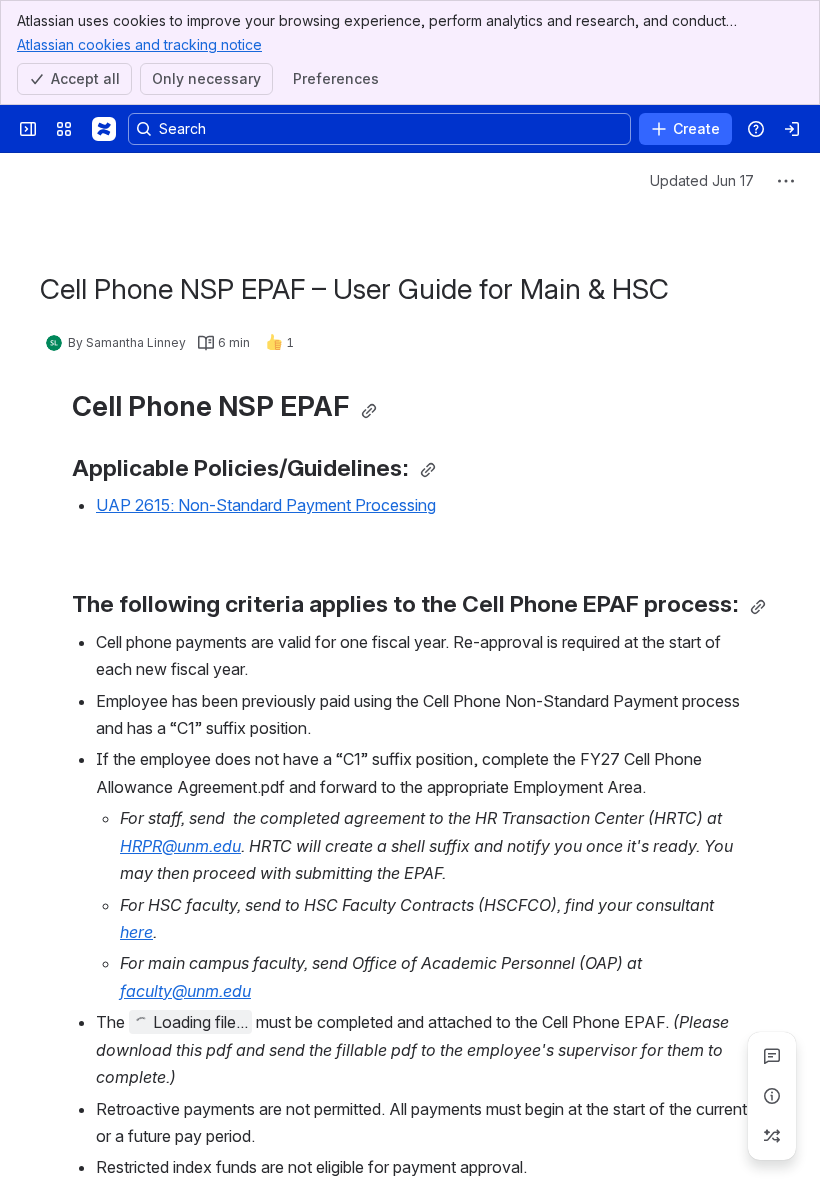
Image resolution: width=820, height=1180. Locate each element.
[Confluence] (104, 129)
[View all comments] (772, 1056)
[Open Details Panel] (772, 1096)
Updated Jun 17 (702, 180)
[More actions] (786, 181)
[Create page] (772, 1136)
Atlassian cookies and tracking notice (139, 44)
